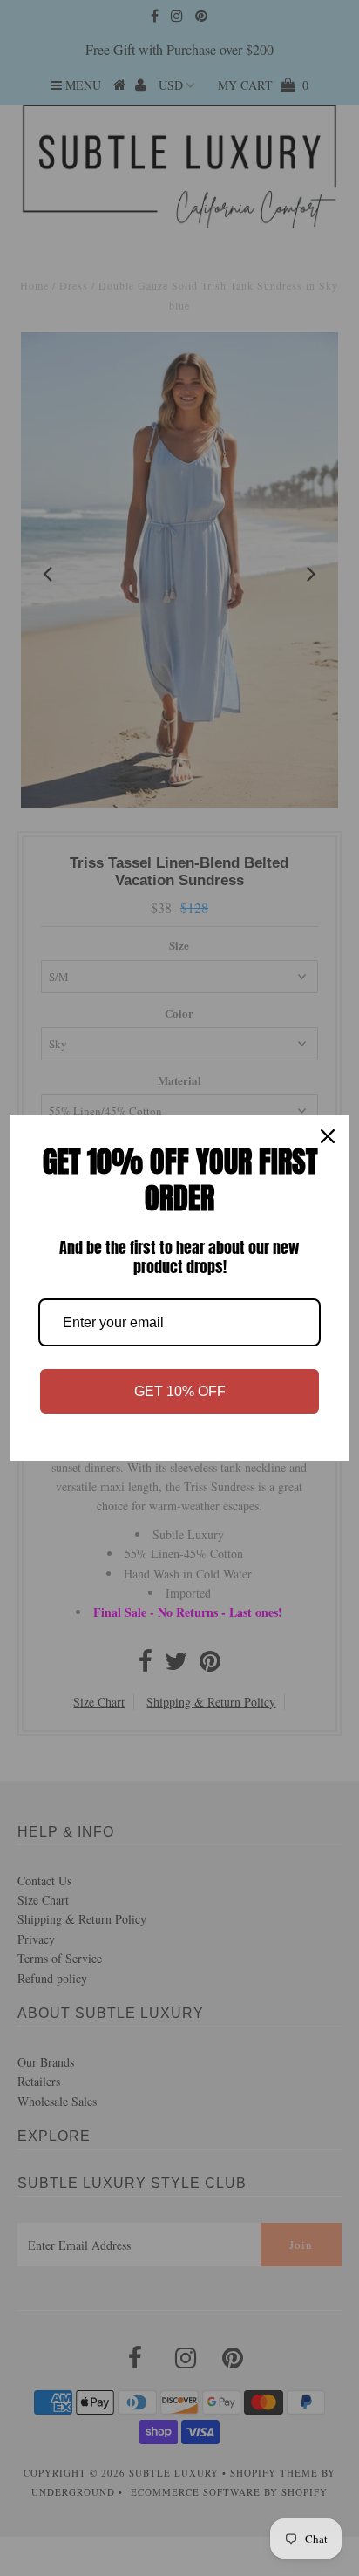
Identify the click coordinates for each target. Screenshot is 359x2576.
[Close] (328, 1136)
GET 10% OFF (180, 1391)
